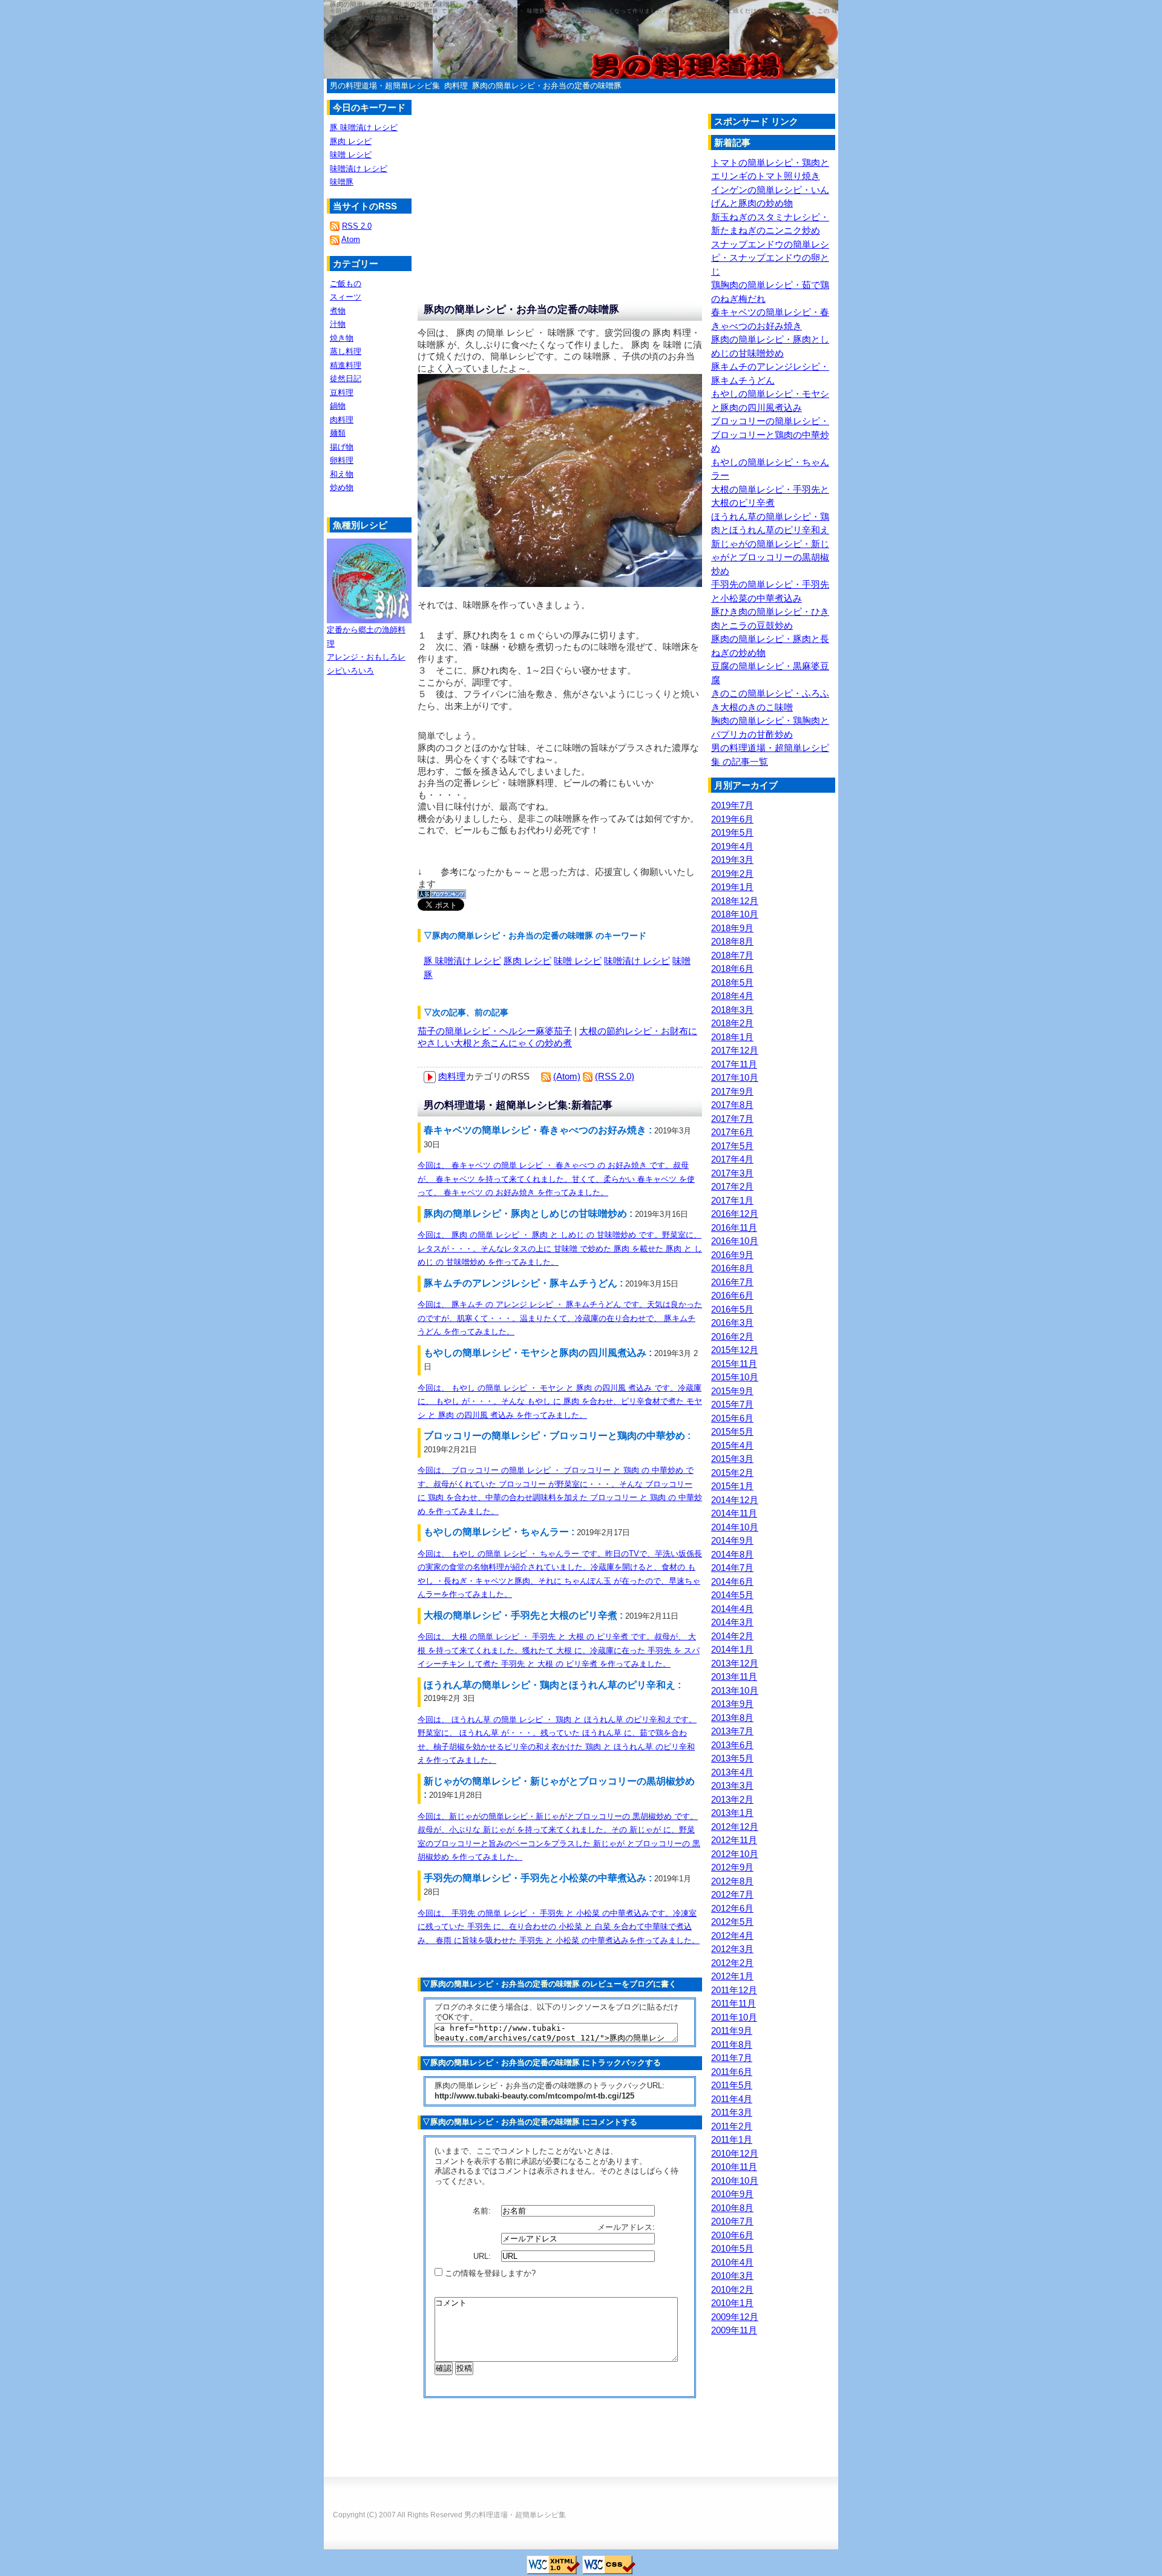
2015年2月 (732, 1473)
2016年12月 (735, 1214)
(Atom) (567, 1076)
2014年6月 (732, 1581)
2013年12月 (735, 1663)
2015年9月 (732, 1391)
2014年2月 (732, 1636)
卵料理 (342, 460)
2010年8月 (732, 2208)
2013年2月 (732, 1799)
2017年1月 (732, 1200)
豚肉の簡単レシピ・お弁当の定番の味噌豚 (547, 86)
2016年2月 (732, 1336)
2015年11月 (734, 1364)
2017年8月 (732, 1105)
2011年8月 (732, 2044)
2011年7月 (732, 2058)
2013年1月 (732, 1813)
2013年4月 (732, 1772)
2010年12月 (735, 2153)
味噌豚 (342, 182)
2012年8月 (732, 1881)
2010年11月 (734, 2167)
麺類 (338, 433)
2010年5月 (732, 2248)
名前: (483, 2211)
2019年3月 (732, 860)
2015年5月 (732, 1431)
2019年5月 (732, 832)
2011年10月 (734, 2017)
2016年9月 (732, 1255)
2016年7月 (732, 1282)
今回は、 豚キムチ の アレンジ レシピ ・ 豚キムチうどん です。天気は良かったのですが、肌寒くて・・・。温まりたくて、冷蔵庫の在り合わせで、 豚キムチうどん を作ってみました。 (560, 1318)
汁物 (338, 324)
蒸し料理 (346, 351)
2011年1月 (732, 2139)
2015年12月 (735, 1350)
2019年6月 (732, 819)
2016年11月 (734, 1227)
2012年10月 (735, 1854)
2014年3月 (732, 1622)
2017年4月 (732, 1159)
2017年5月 (732, 1146)
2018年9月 (732, 928)
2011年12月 (734, 1990)
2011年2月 (732, 2126)
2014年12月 (735, 1500)
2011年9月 (732, 2030)
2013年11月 (734, 1676)
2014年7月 (732, 1568)
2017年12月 (735, 1050)
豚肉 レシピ (527, 961)
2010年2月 (732, 2289)
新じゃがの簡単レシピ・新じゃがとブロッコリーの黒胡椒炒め (770, 557)
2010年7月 (732, 2221)
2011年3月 (732, 2112)
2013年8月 (732, 1718)
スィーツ (346, 297)
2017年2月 (732, 1186)
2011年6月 (732, 2072)
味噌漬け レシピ (637, 961)
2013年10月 (735, 1690)
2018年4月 (732, 996)
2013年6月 (732, 1745)
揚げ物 (342, 447)
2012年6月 (732, 1908)
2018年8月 (732, 941)
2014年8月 (732, 1554)
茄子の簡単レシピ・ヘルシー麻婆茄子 (495, 1031)
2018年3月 (732, 1010)
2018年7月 (732, 955)
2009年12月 (735, 2317)
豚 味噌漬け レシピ (462, 961)
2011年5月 (732, 2085)
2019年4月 (732, 846)
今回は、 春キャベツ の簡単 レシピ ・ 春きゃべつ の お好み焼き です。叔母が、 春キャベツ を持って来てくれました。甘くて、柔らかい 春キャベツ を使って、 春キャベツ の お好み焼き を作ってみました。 (556, 1179)
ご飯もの (346, 283)
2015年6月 (732, 1418)
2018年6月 (732, 968)
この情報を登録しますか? (489, 2273)
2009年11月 (734, 2330)
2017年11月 (734, 1064)
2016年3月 (732, 1322)
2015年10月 (735, 1377)
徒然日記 (346, 379)
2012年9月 (732, 1867)
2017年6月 (732, 1132)
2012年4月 (732, 1935)
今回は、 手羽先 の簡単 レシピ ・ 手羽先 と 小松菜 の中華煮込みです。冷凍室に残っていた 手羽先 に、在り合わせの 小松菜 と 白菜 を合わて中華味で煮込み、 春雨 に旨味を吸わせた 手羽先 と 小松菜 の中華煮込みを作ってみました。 (559, 1927)
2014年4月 (732, 1609)
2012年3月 (732, 1949)
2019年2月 (732, 873)
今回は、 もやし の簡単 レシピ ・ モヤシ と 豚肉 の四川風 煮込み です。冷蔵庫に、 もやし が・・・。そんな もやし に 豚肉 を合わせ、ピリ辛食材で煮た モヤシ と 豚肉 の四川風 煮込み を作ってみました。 (560, 1401)
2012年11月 (734, 1840)
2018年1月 (732, 1037)
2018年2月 (732, 1023)
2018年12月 (735, 901)
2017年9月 (732, 1091)
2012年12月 (735, 1827)
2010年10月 (735, 2181)
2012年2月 (732, 1963)
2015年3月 (732, 1459)
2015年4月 (732, 1445)
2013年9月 (732, 1704)
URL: (483, 2256)
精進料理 (346, 365)
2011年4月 (732, 2099)
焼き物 (342, 338)
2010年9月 (732, 2194)
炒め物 (342, 487)
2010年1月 (732, 2303)
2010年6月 (732, 2235)
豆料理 (342, 392)
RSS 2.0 (357, 226)
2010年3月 (732, 2276)
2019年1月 (732, 887)
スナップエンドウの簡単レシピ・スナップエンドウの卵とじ (770, 258)
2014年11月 (734, 1513)
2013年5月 (732, 1758)
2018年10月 (735, 914)
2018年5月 (732, 982)
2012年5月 (732, 1922)
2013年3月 (732, 1785)
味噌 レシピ (578, 961)
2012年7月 (732, 1894)
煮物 (338, 311)
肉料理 (456, 86)
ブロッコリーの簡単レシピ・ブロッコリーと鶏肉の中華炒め (770, 434)
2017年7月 (732, 1119)
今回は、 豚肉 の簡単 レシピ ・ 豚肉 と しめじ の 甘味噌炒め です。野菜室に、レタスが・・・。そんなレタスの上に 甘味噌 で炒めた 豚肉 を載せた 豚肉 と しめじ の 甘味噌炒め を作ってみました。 (560, 1248)
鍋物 (338, 406)
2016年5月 (732, 1309)
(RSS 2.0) (615, 1076)
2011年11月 (734, 2003)
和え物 (342, 474)
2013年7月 (732, 1731)
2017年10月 (735, 1077)
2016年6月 (732, 1295)
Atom (351, 239)
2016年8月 (732, 1268)
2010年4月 (732, 2262)
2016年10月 (735, 1241)
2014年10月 (735, 1527)
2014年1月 (732, 1649)
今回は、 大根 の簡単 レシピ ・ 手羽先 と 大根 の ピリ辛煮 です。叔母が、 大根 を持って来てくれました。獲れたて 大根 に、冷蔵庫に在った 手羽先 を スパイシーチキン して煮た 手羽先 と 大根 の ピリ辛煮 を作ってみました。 (559, 1650)
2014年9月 (732, 1540)
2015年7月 (732, 1404)
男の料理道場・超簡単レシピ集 (385, 86)
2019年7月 (732, 805)
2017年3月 (732, 1173)
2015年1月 (732, 1486)
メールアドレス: (627, 2227)
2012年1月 (732, 1976)
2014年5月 (732, 1595)
